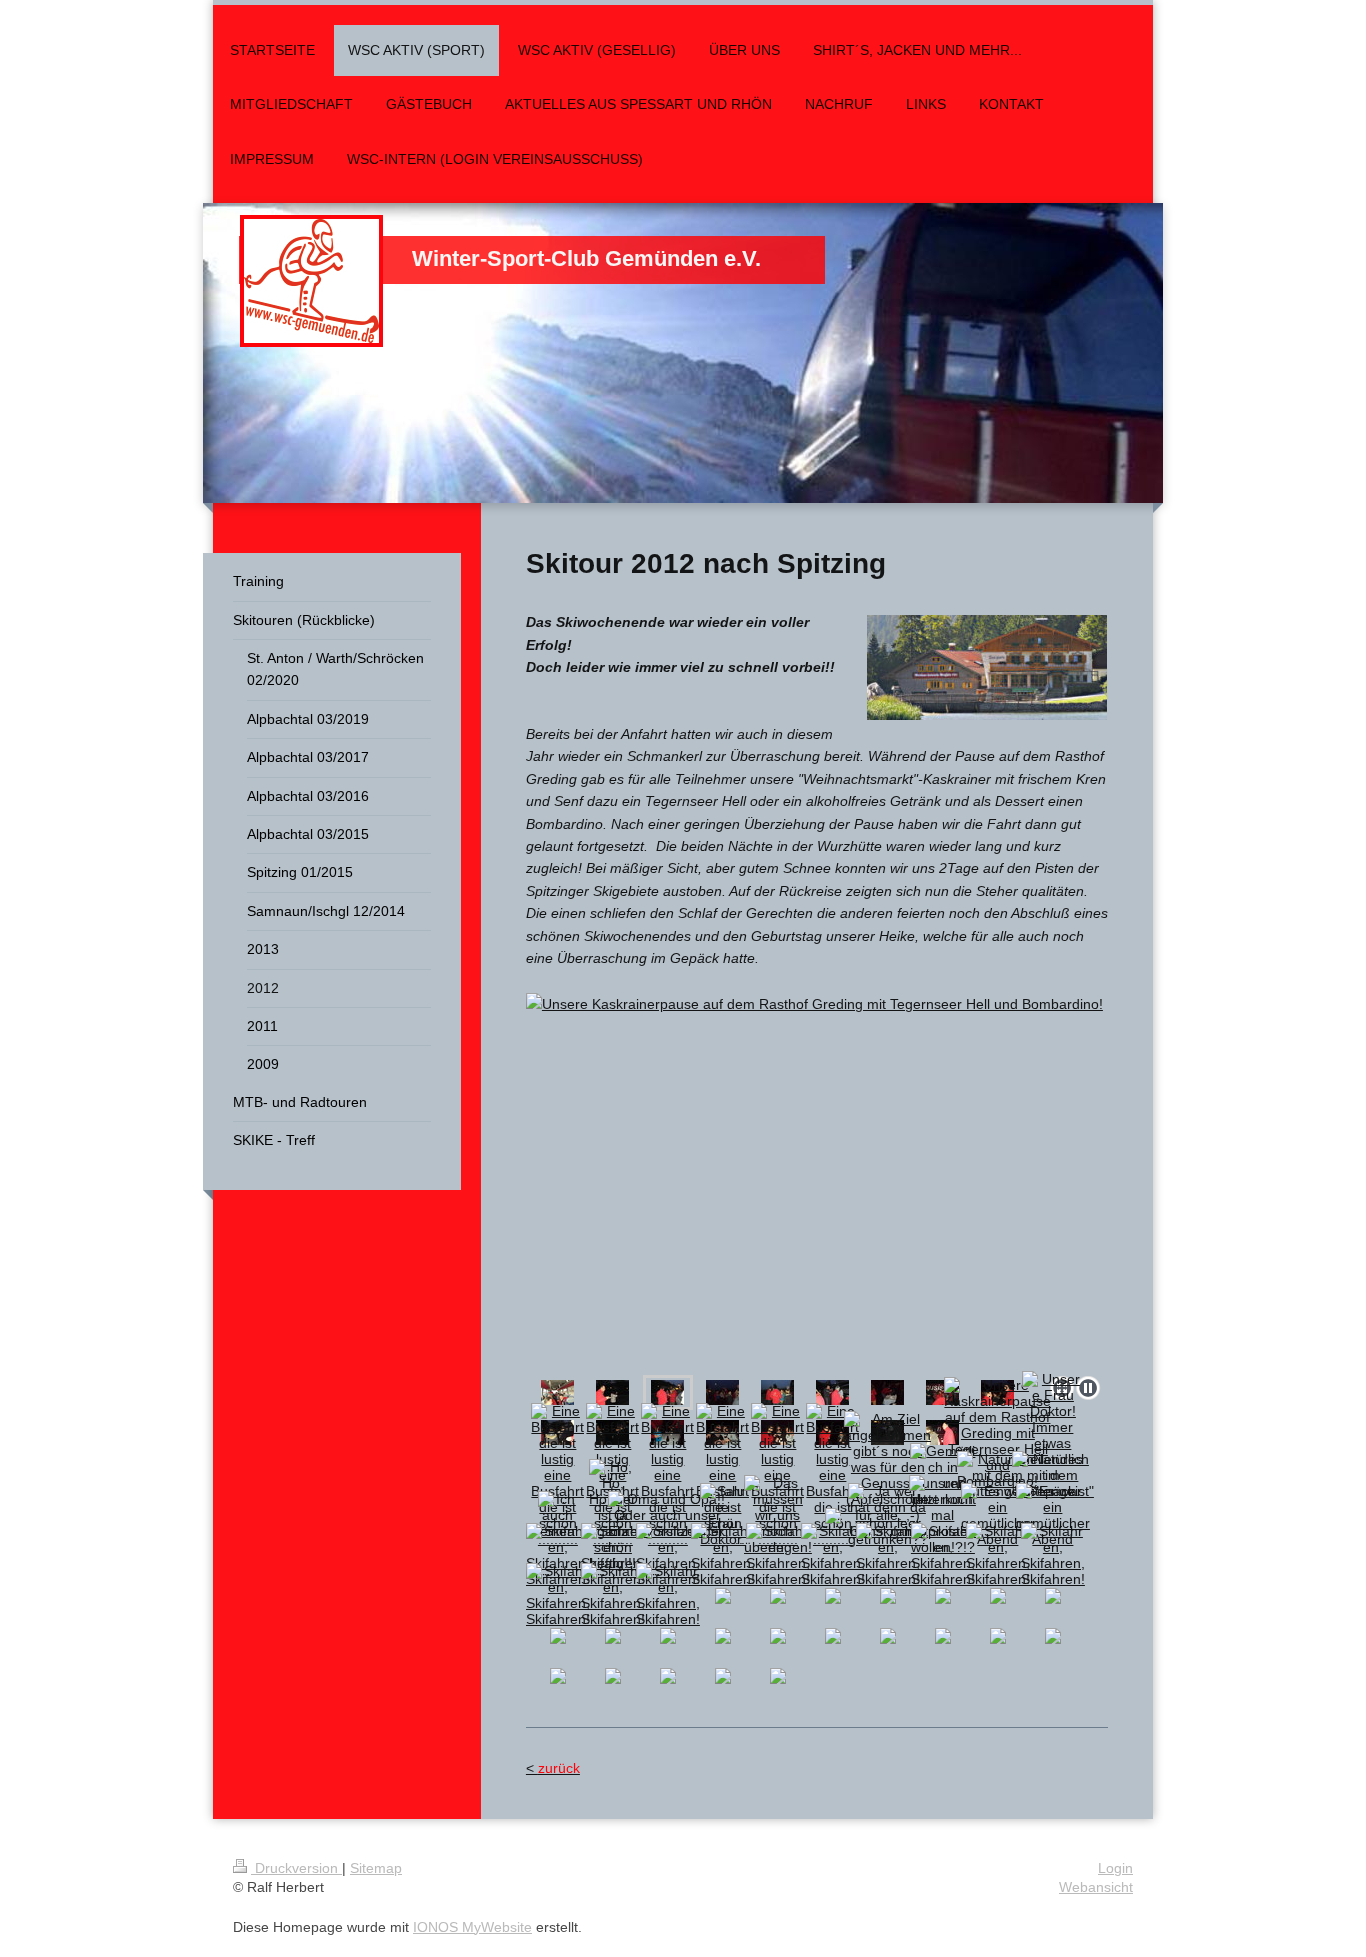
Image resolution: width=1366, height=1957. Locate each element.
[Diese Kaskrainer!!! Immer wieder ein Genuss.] (612, 1392)
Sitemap (376, 1868)
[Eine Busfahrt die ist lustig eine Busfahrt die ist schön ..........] (557, 1475)
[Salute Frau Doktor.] (722, 1515)
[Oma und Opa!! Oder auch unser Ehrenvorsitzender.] (667, 1515)
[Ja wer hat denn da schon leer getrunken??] (888, 1515)
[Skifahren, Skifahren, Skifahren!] (558, 1555)
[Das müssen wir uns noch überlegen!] (778, 1515)
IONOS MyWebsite (472, 1927)
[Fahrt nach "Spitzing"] (557, 1392)
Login (1115, 1868)
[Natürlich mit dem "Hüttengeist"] (998, 1475)
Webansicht (1096, 1887)
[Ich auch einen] (558, 1515)
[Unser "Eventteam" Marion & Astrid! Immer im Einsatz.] (887, 1392)
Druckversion (296, 1868)
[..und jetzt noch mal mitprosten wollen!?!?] (942, 1515)
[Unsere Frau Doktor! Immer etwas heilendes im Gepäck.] (1052, 1435)
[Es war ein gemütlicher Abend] (998, 1515)
